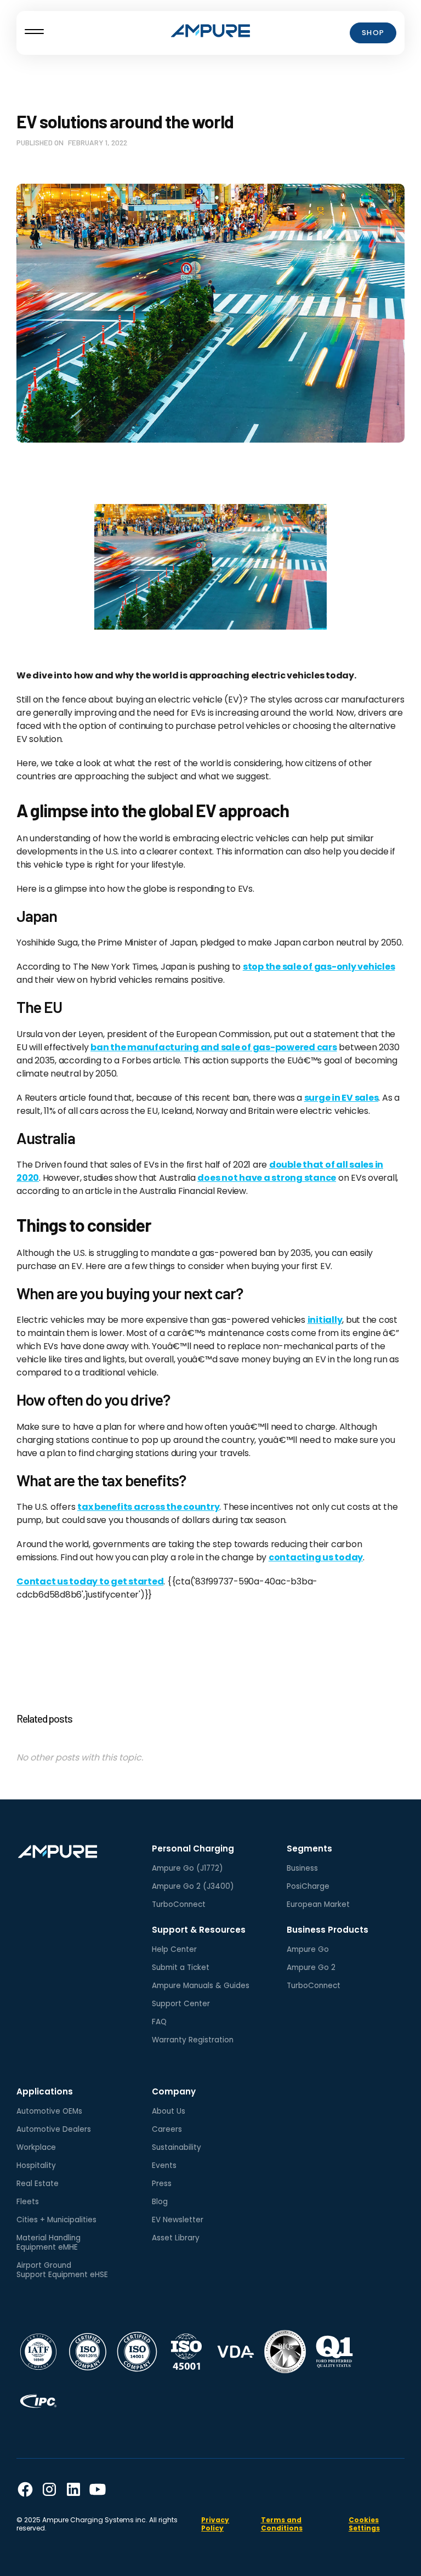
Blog (160, 2202)
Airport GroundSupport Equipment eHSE (62, 2270)
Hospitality (36, 2165)
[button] (34, 33)
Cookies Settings (364, 2524)
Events (164, 2165)
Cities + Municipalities (56, 2220)
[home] (210, 33)
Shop (373, 33)
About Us (169, 2111)
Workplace (36, 2147)
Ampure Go (308, 1949)
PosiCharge (308, 1886)
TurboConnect (179, 1904)
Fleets (28, 2202)
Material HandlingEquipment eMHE (49, 2243)
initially (325, 1320)
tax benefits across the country (148, 1507)
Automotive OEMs (49, 2111)
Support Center (181, 2004)
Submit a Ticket (181, 1968)
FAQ (159, 2022)
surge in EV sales (342, 1098)
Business (302, 1868)
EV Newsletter (178, 2220)
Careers (167, 2129)
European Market (318, 1904)
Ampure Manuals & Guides (201, 1986)
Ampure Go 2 (311, 1968)
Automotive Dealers (54, 2129)
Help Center (174, 1949)
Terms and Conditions (282, 2524)
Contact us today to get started (90, 1581)
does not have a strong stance (267, 1178)
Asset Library (176, 2238)
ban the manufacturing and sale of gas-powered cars (214, 1047)
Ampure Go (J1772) (187, 1868)
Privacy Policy (215, 2524)
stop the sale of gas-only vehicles (319, 967)
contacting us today (316, 1557)
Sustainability (177, 2147)
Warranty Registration (193, 2040)
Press (162, 2184)
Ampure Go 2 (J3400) (193, 1886)
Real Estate (38, 2184)
